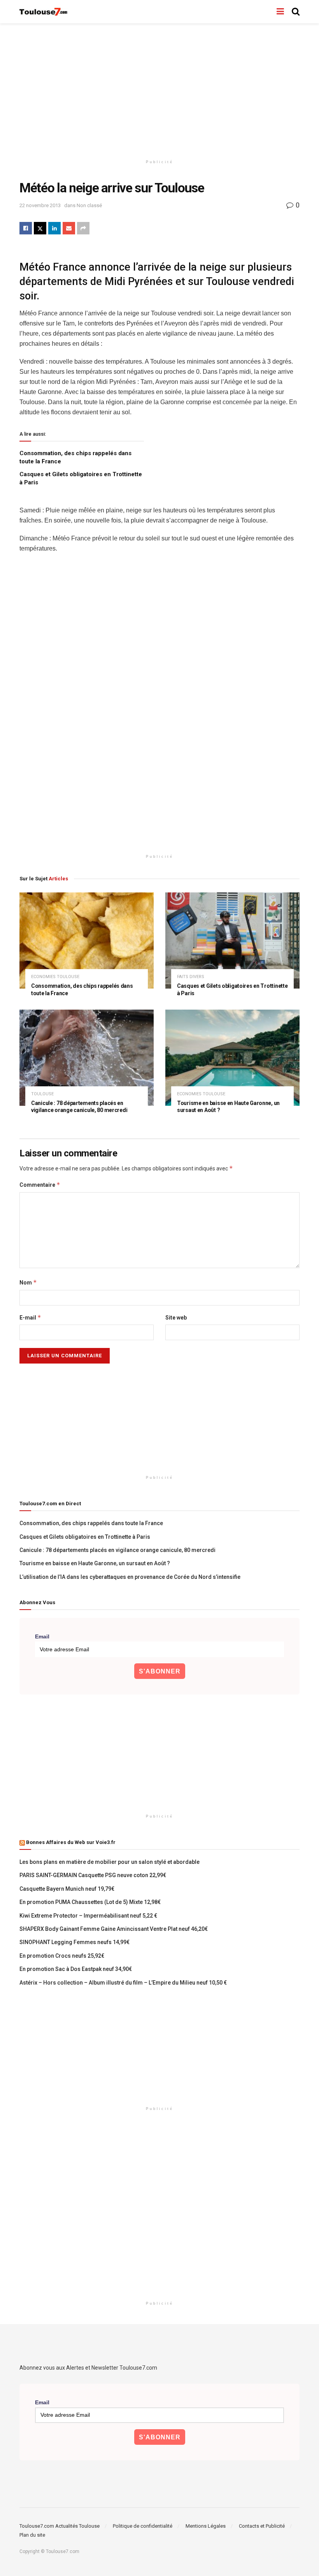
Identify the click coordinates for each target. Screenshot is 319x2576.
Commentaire (40, 1185)
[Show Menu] (280, 12)
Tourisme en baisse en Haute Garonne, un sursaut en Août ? (95, 1563)
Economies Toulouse (55, 977)
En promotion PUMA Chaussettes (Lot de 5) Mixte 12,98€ (90, 1902)
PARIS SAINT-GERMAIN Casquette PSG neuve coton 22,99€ (93, 1875)
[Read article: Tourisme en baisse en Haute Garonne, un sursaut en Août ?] (232, 1058)
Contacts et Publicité (262, 2526)
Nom (28, 1282)
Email (42, 1636)
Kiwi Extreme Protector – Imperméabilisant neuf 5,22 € (88, 1916)
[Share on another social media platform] (83, 228)
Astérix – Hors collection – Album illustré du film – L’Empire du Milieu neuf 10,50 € (123, 1983)
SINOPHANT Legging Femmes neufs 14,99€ (74, 1942)
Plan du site (32, 2535)
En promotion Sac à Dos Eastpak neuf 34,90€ (76, 1969)
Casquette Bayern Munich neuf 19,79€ (67, 1889)
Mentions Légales (206, 2526)
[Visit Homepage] (44, 12)
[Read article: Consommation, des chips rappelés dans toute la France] (87, 940)
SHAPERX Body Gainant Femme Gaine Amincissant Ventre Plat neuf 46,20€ (114, 1929)
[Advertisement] (159, 90)
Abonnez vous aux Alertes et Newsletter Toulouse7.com (88, 2368)
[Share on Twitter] (40, 228)
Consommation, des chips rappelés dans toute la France (91, 1523)
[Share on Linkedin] (54, 228)
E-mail (30, 1317)
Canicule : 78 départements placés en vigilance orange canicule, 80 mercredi (117, 1550)
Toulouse (42, 1094)
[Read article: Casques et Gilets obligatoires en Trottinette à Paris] (232, 940)
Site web (176, 1318)
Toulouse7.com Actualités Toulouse (60, 2526)
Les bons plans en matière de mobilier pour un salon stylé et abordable (110, 1862)
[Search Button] (296, 12)
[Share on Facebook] (26, 228)
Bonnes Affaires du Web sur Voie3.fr (71, 1842)
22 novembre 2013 (40, 205)
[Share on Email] (69, 228)
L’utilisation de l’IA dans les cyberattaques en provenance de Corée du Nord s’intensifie (130, 1577)
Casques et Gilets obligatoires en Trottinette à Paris (85, 1537)
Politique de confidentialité (143, 2526)
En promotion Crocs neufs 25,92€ (62, 1956)
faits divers (191, 977)
